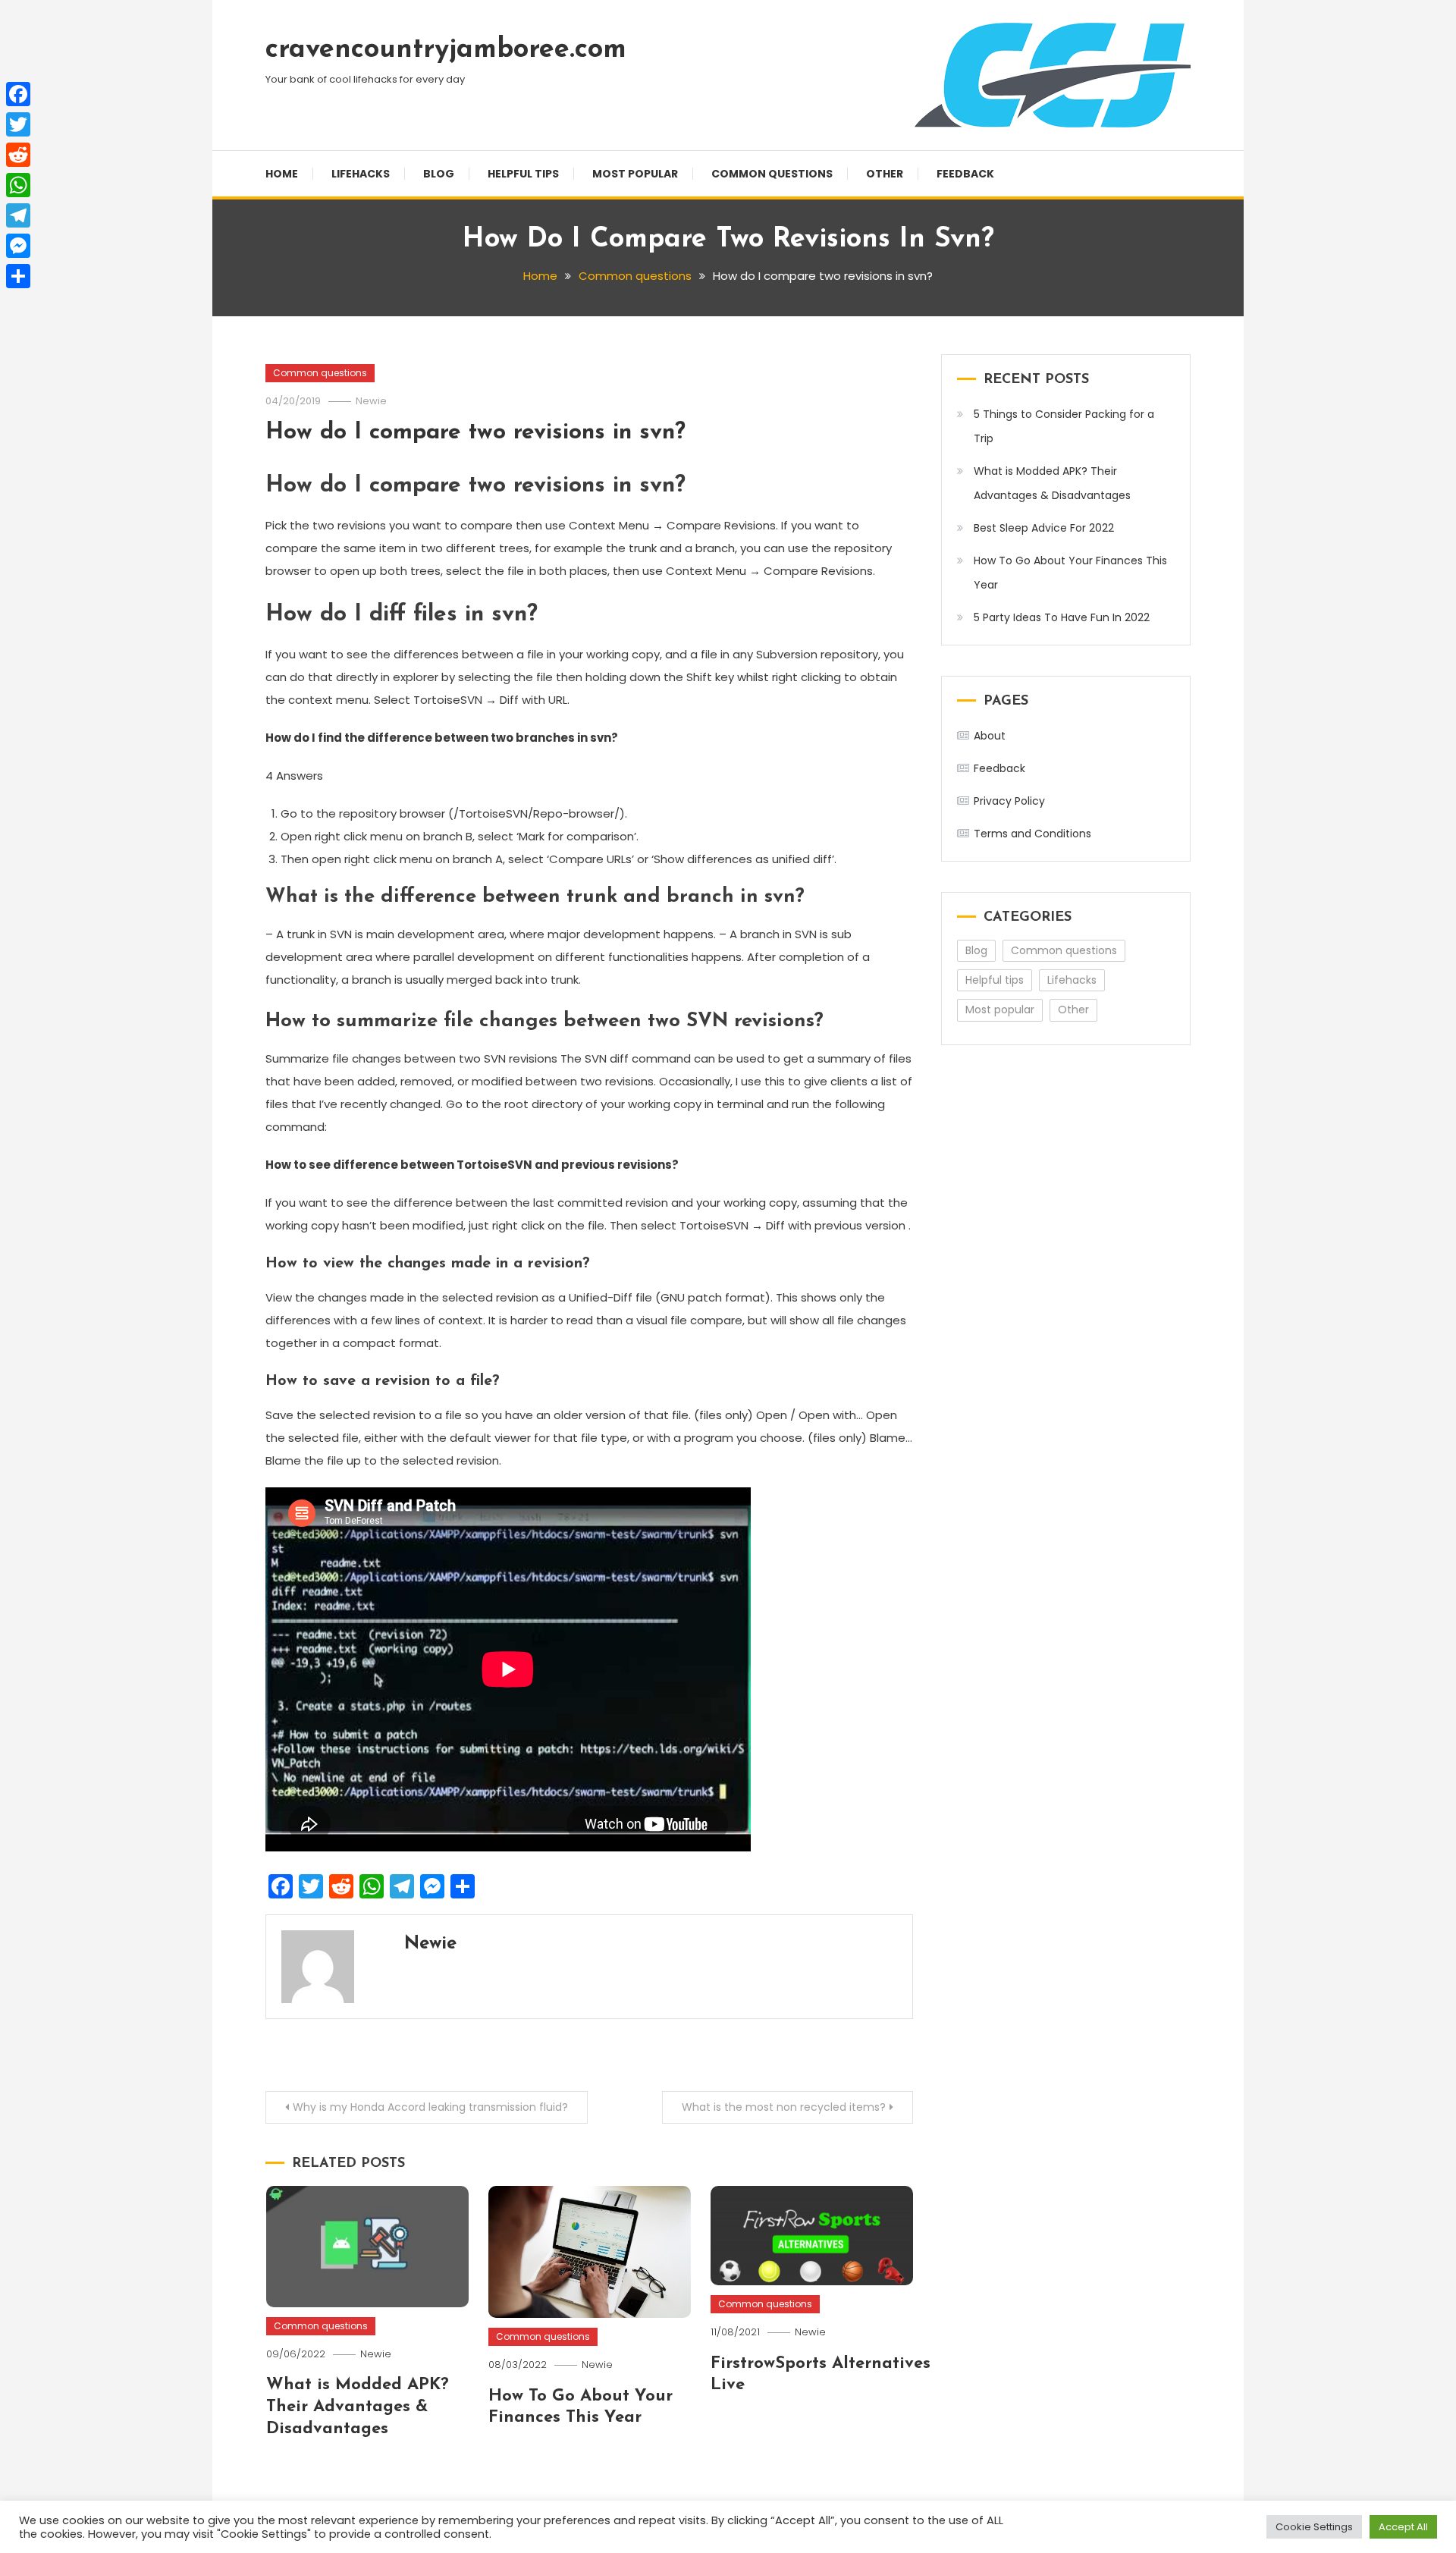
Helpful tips (523, 174)
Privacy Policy (1009, 801)
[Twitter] (18, 124)
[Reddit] (18, 155)
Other (885, 174)
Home (282, 174)
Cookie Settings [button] (1314, 2527)
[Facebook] (18, 94)
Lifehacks (361, 174)
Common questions (772, 174)
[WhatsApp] (18, 185)
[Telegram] (18, 215)
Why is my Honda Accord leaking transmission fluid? (430, 2107)
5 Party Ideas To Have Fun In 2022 (1062, 617)
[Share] (18, 276)
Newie (371, 401)
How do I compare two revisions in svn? (475, 433)
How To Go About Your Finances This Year (1070, 573)
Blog (439, 174)
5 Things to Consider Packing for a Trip (1064, 426)
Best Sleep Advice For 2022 (1044, 528)
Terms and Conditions (1032, 834)
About (990, 736)
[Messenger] (18, 246)
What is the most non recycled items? (784, 2107)
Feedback (965, 174)
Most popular (635, 174)
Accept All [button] (1403, 2527)
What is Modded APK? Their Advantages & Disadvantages (358, 2407)
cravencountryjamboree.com (446, 50)
